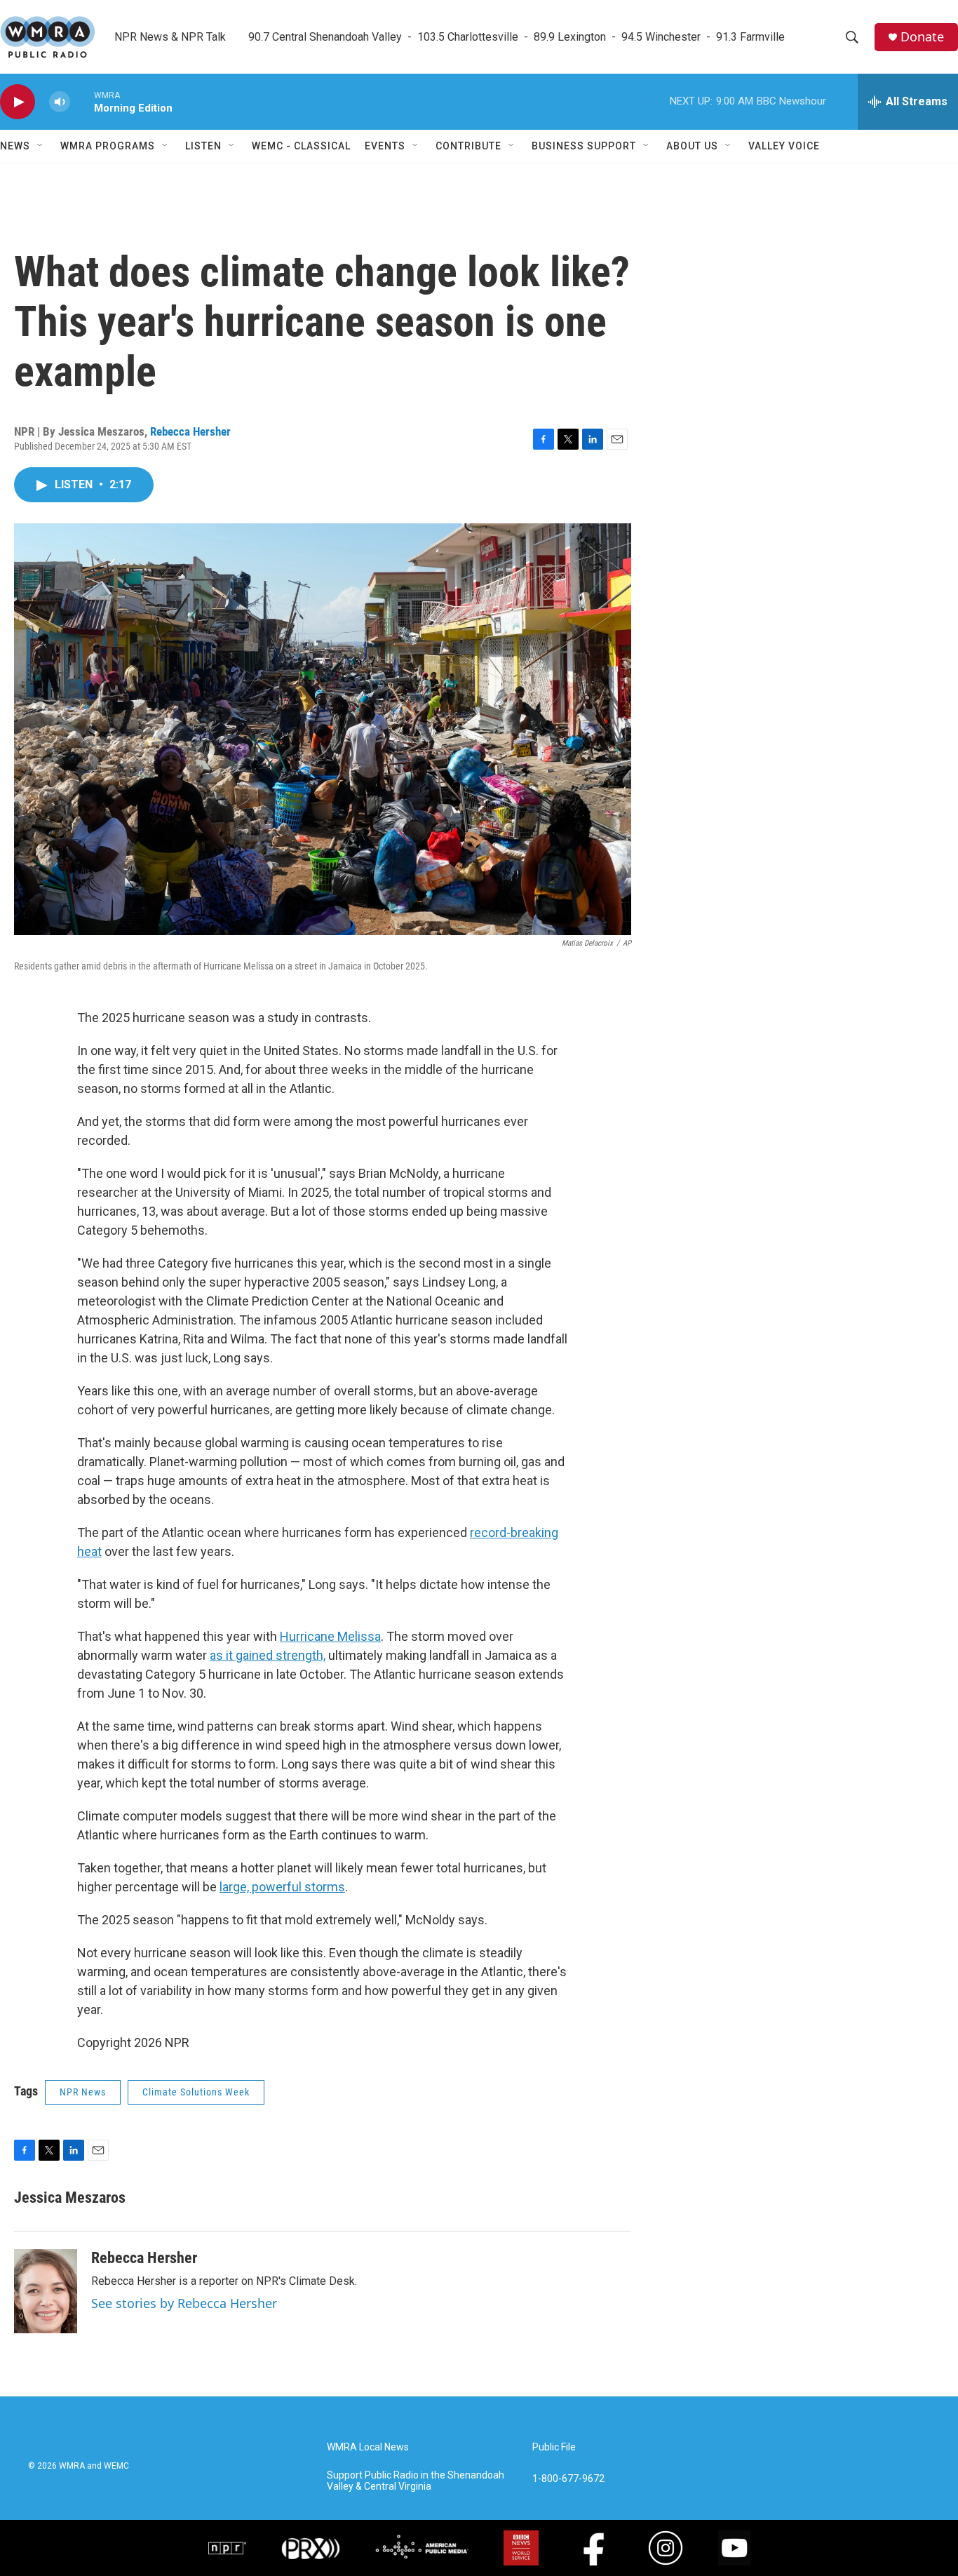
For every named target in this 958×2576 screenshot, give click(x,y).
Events (385, 146)
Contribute (468, 146)
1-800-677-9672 (568, 2479)
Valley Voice (784, 146)
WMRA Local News (368, 2447)
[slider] (82, 101)
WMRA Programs (108, 146)
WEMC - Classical (301, 146)
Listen (203, 146)
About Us (692, 146)
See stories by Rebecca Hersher (184, 2303)
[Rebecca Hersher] (46, 2291)
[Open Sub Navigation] (41, 146)
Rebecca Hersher (190, 431)
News (15, 146)
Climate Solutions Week (196, 2092)
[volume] (60, 102)
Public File (554, 2447)
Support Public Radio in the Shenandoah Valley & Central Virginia (416, 2481)
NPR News (83, 2092)
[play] (18, 102)
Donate (922, 37)
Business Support (584, 146)
